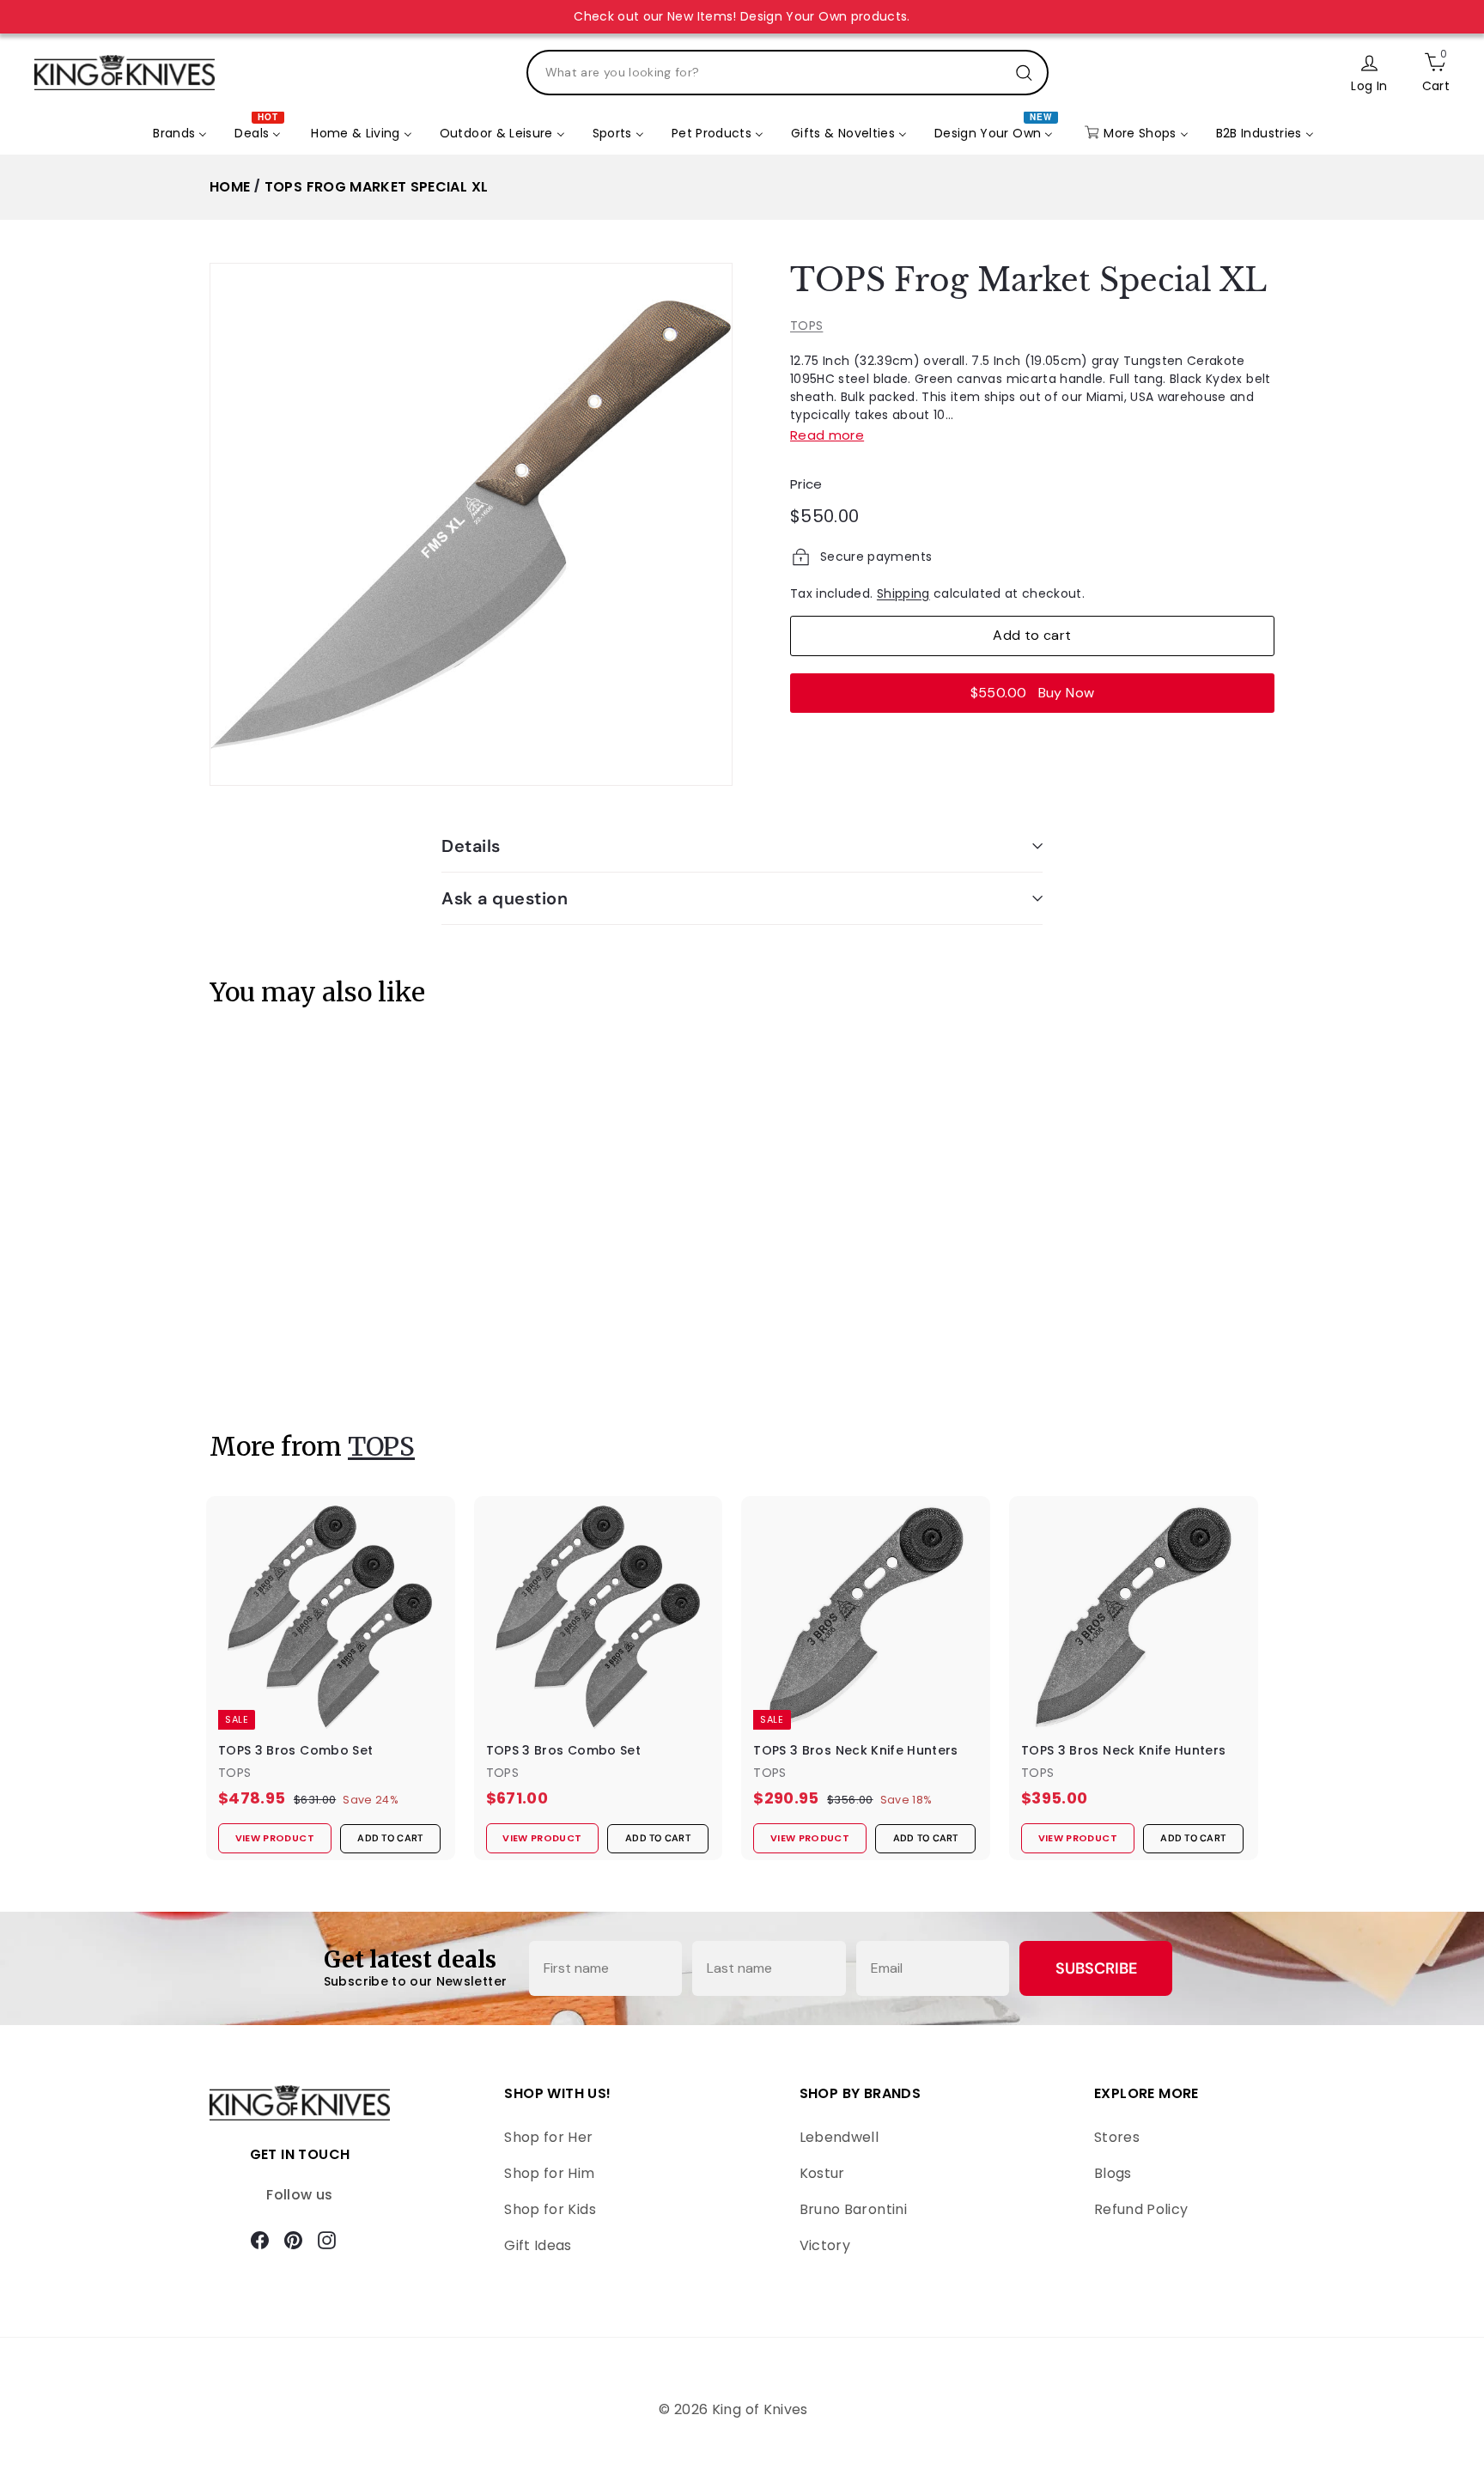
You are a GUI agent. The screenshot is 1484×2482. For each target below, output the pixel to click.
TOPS (806, 325)
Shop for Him (549, 2173)
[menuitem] (180, 134)
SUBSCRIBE (1096, 1968)
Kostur (822, 2173)
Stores (1117, 2137)
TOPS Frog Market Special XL (376, 187)
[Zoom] (471, 524)
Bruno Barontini (853, 2209)
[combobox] (788, 73)
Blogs (1113, 2173)
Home (230, 187)
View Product (265, 1358)
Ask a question (505, 898)
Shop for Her (548, 2137)
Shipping (903, 593)
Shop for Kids (550, 2209)
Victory (825, 2245)
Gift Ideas (538, 2245)
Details (471, 846)
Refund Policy (1141, 2209)
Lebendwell (839, 2137)
